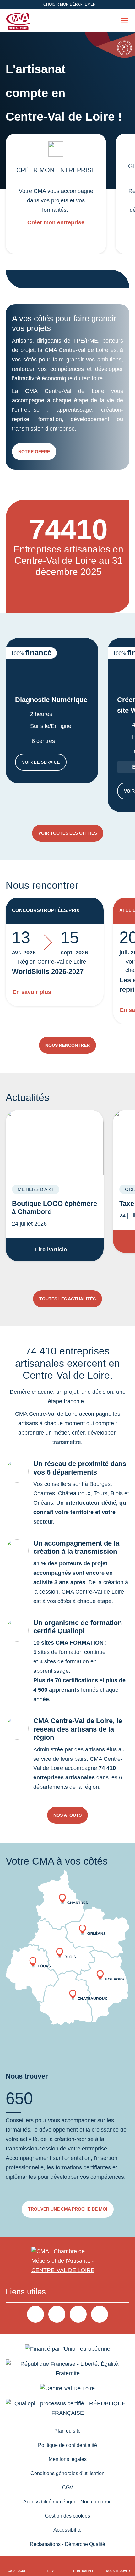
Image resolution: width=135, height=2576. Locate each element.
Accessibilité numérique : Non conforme (67, 2502)
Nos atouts (67, 1815)
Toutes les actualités (67, 1299)
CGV (68, 2488)
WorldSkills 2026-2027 (48, 972)
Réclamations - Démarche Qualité (67, 2544)
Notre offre (34, 452)
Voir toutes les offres (68, 833)
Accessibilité (67, 2530)
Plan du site (67, 2431)
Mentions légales (68, 2459)
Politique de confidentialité (67, 2445)
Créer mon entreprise (56, 222)
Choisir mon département (71, 4)
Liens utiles (26, 2292)
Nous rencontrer (67, 1045)
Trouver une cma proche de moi (68, 2209)
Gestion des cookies (67, 2516)
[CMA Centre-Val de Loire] (19, 21)
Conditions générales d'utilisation (67, 2473)
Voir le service (44, 763)
